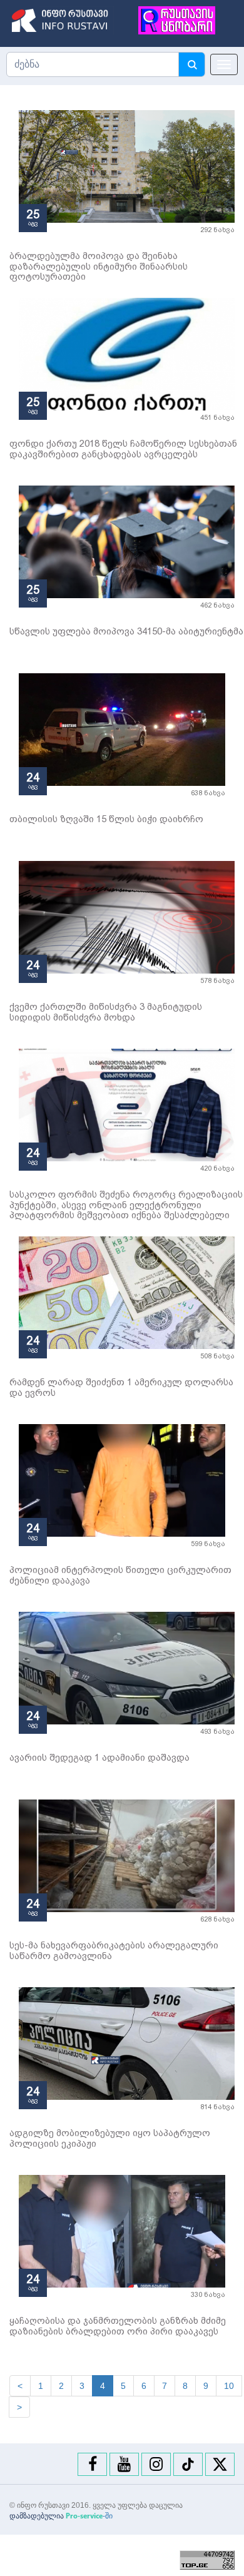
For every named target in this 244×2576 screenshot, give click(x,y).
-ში (89, 2516)
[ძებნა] (191, 64)
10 (229, 2386)
